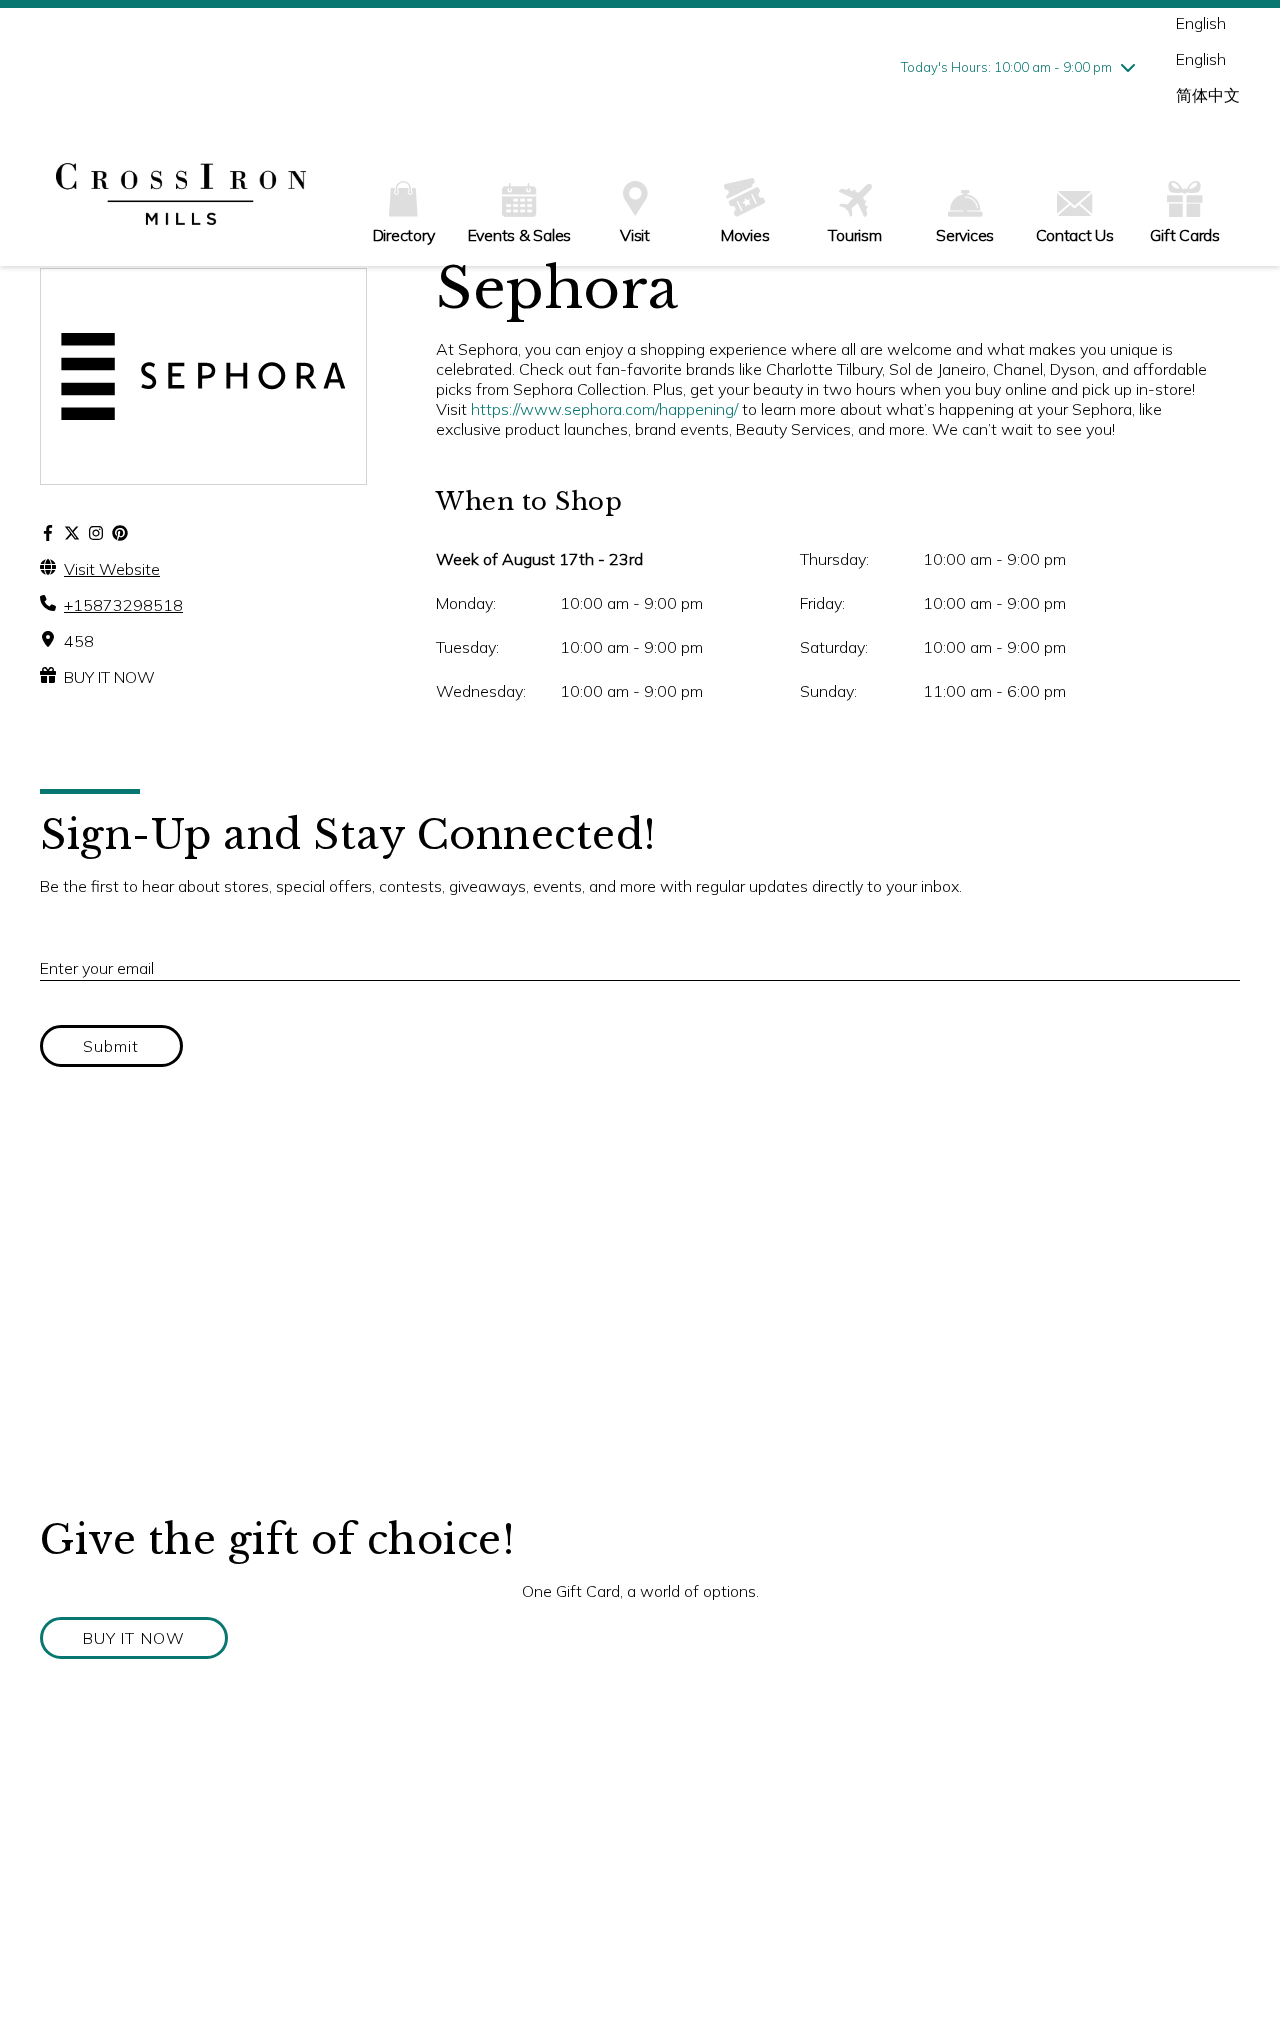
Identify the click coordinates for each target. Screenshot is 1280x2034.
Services (965, 235)
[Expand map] (640, 1315)
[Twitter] (72, 533)
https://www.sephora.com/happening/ (604, 409)
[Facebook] (48, 533)
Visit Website (112, 569)
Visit (635, 235)
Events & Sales (520, 235)
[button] (134, 1638)
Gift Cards (1185, 235)
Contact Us (1075, 235)
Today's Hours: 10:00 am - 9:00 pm (1006, 67)
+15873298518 (123, 605)
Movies (745, 235)
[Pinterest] (120, 533)
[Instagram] (96, 533)
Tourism (854, 235)
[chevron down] (1128, 67)
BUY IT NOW (109, 677)
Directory (404, 235)
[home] (181, 196)
